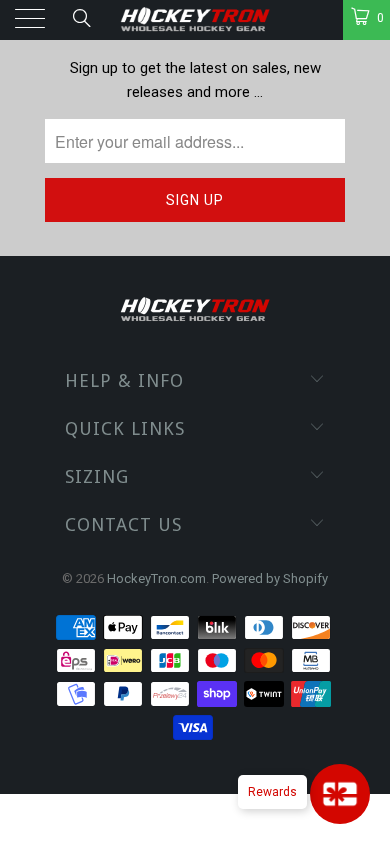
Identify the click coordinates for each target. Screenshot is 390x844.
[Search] (80, 18)
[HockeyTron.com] (195, 20)
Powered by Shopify (270, 578)
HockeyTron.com (156, 578)
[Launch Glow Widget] (340, 794)
